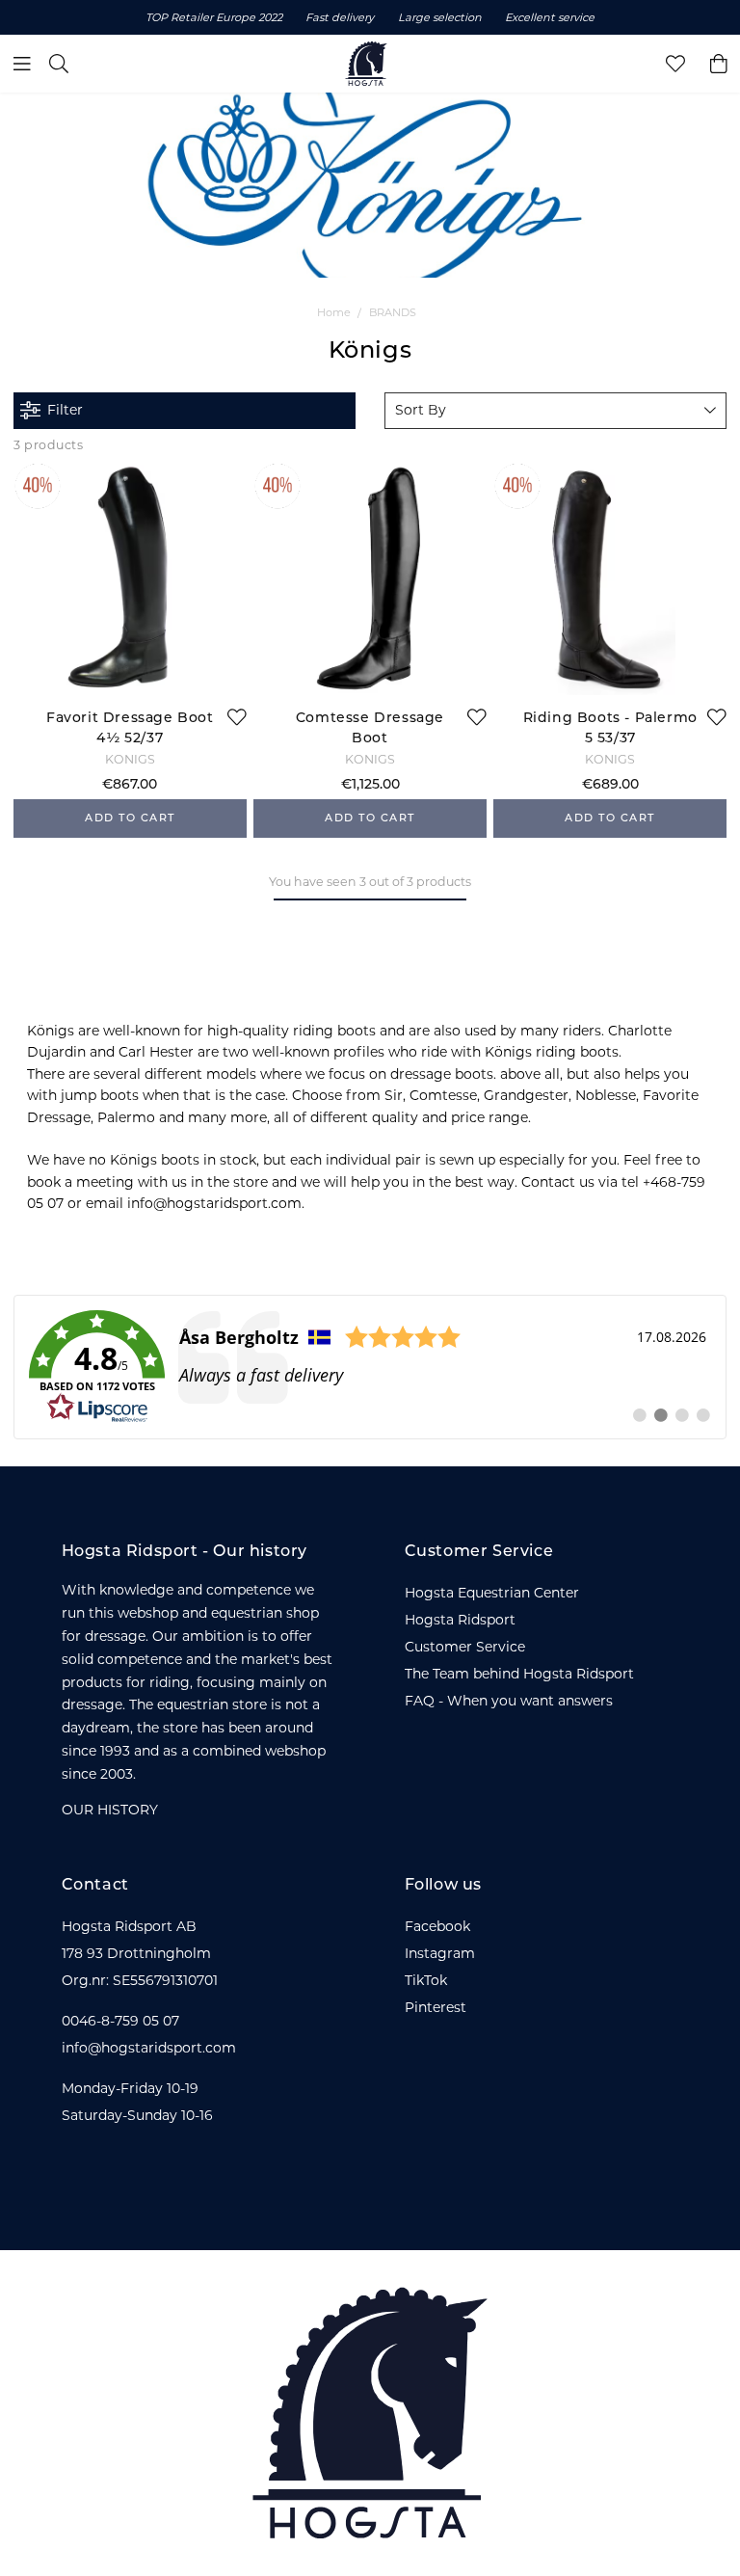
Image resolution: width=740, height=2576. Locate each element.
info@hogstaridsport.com (149, 2048)
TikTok (426, 1980)
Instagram (440, 1953)
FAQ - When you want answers (509, 1701)
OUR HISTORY (110, 1810)
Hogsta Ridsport (460, 1620)
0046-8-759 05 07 (120, 2021)
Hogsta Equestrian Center (492, 1593)
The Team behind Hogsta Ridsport (519, 1674)
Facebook (437, 1926)
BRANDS (393, 312)
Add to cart (130, 819)
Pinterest (436, 2007)
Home (334, 312)
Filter (65, 410)
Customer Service (465, 1647)
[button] (555, 411)
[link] (370, 1367)
